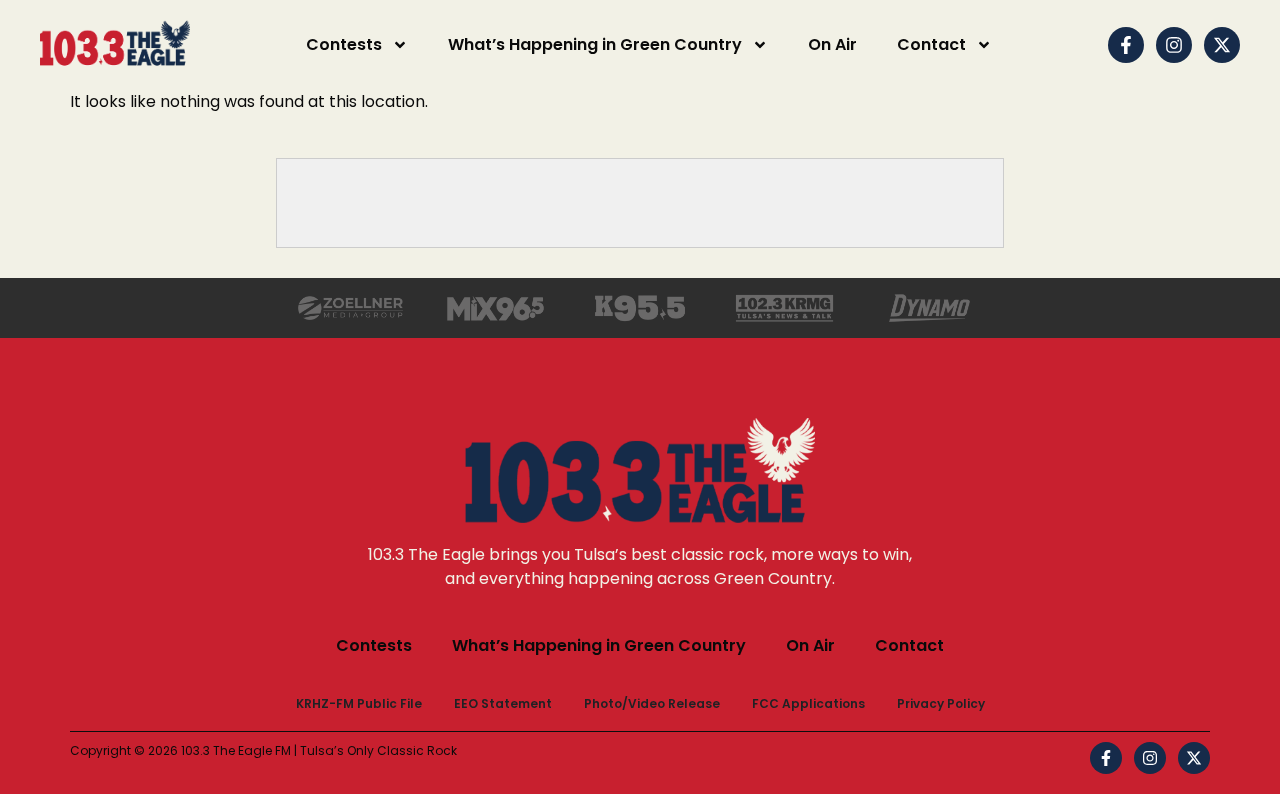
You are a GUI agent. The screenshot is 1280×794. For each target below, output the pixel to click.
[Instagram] (1174, 45)
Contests (344, 44)
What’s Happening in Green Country (595, 44)
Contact (931, 44)
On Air (832, 44)
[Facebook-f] (1126, 45)
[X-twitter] (1222, 45)
